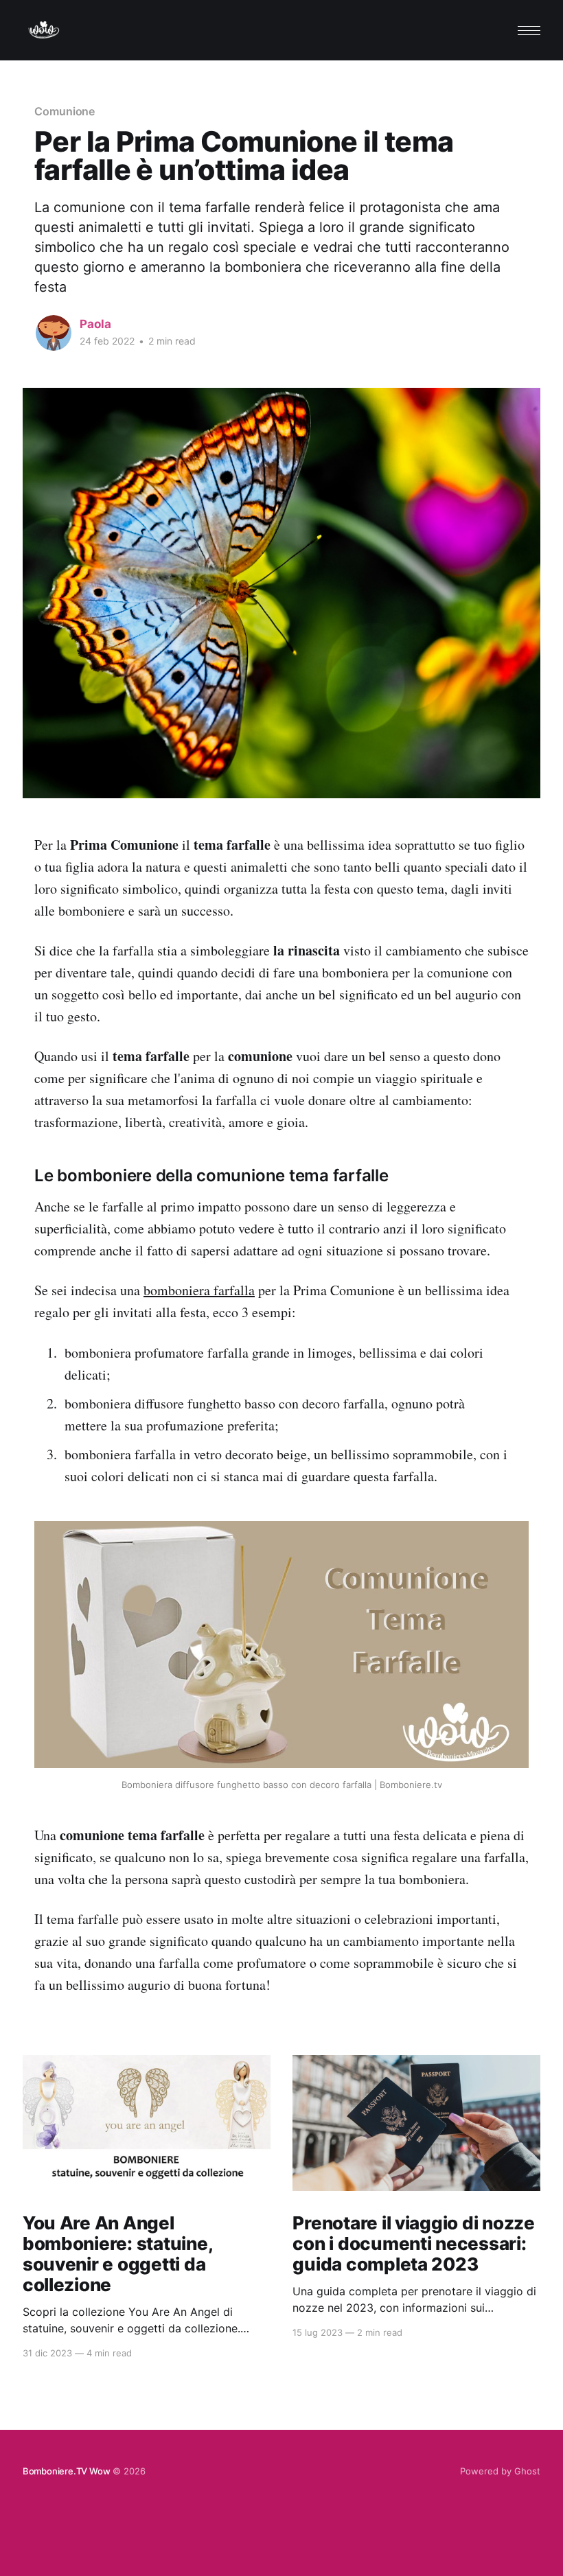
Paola (95, 324)
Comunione (65, 111)
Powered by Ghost (500, 2471)
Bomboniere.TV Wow (67, 2471)
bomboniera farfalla (199, 1290)
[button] (529, 31)
